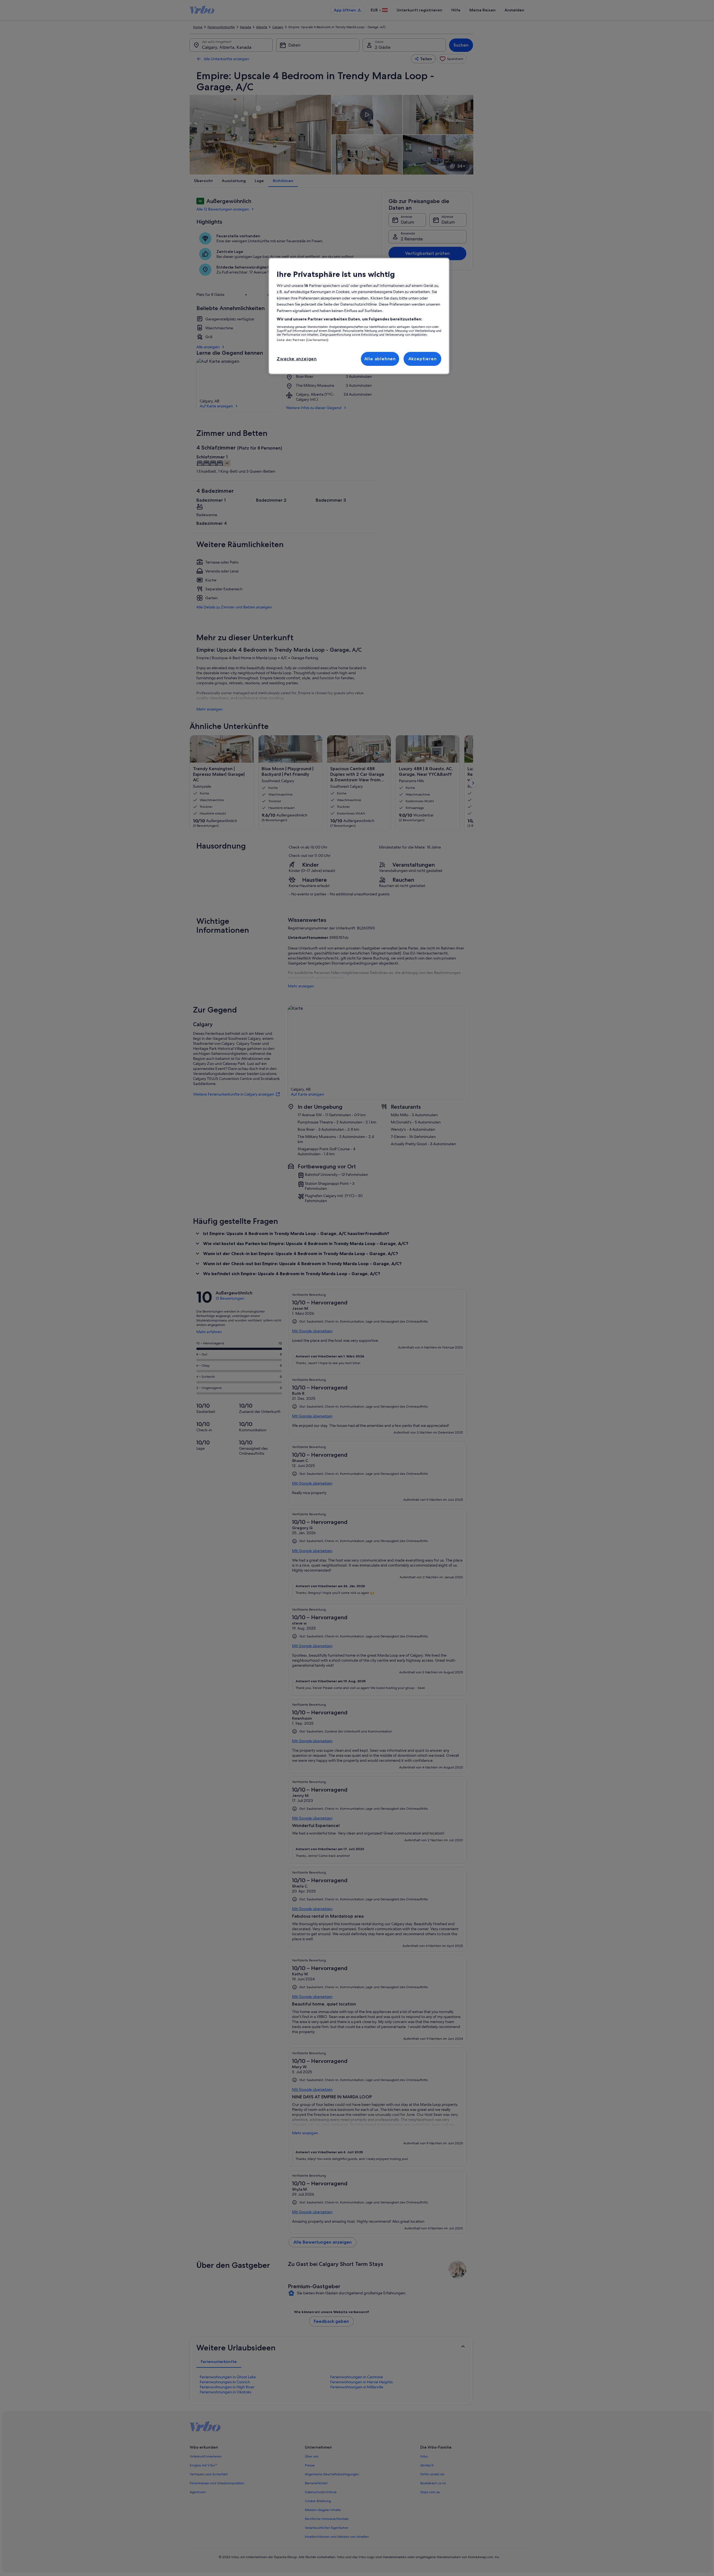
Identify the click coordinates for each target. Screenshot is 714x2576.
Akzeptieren (423, 359)
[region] (359, 316)
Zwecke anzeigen (297, 359)
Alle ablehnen (380, 359)
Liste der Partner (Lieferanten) (303, 340)
